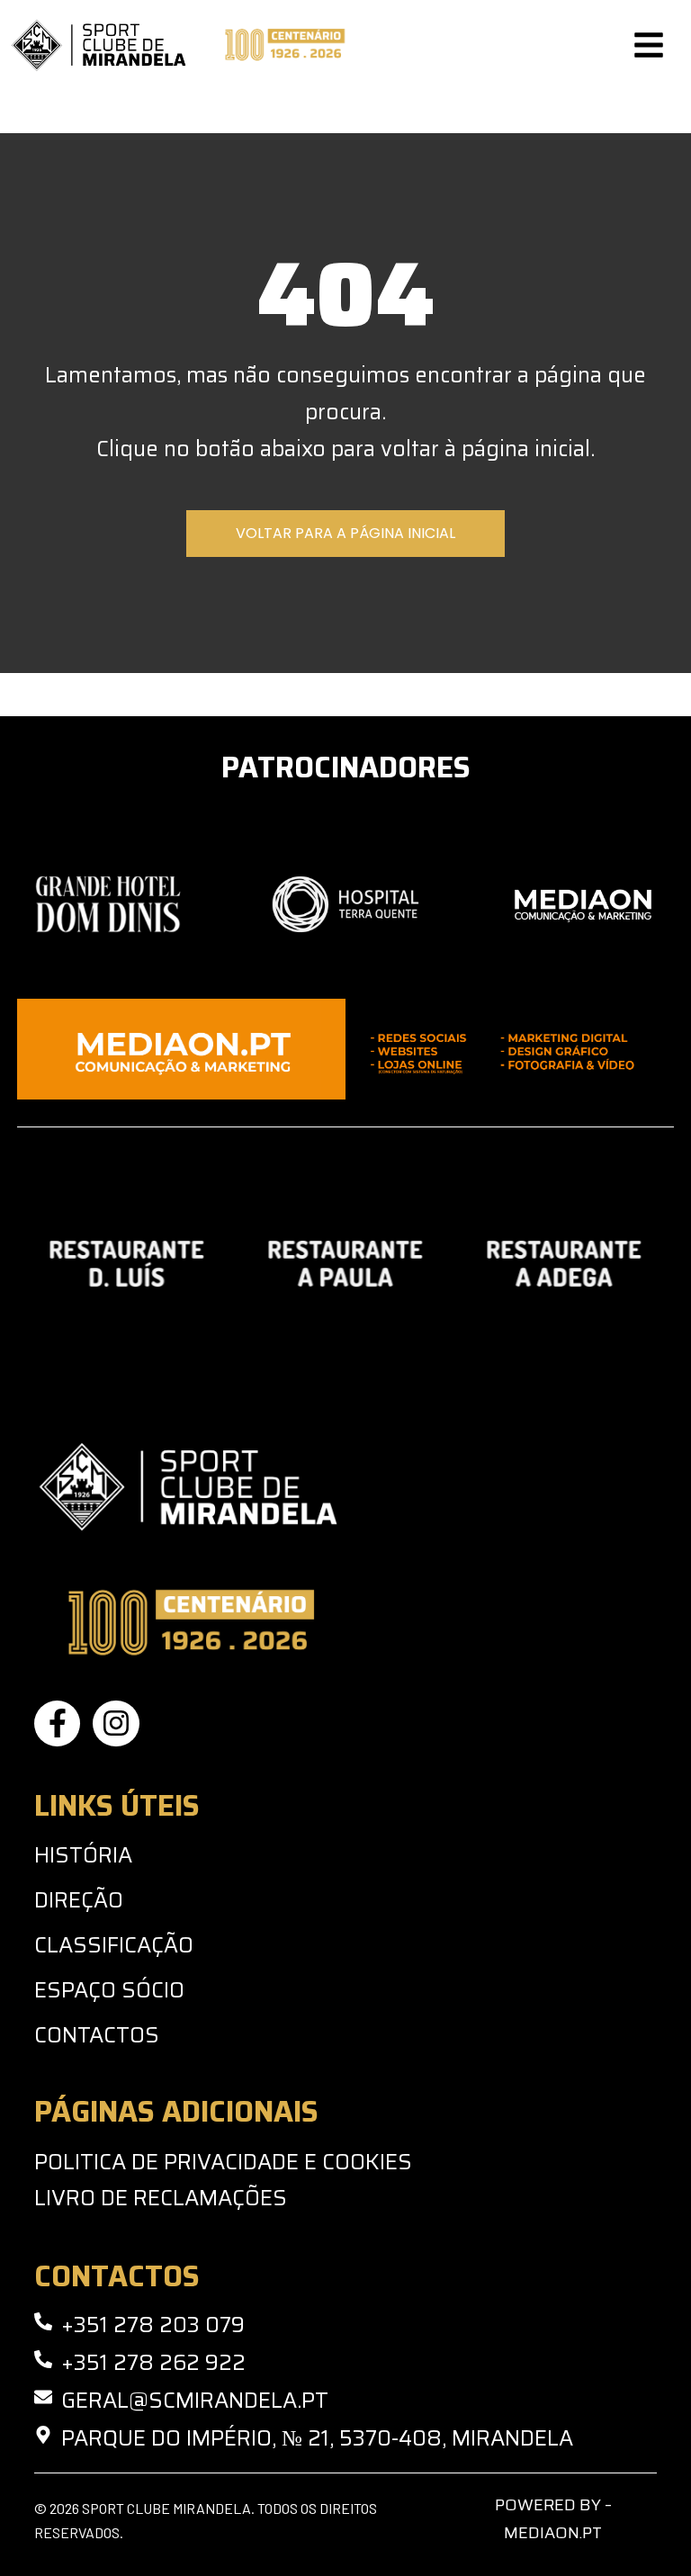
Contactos (97, 2035)
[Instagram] (116, 1723)
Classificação (114, 1945)
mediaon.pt (553, 2533)
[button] (649, 45)
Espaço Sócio (109, 1990)
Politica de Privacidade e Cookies (223, 2162)
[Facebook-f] (57, 1723)
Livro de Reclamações (161, 2198)
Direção (79, 1900)
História (83, 1855)
